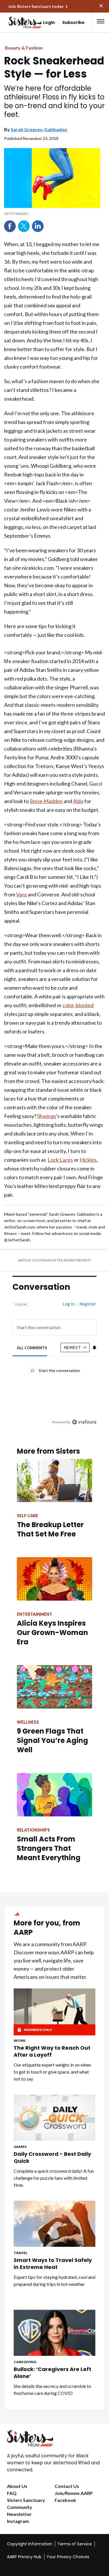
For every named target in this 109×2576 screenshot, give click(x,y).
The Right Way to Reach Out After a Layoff (52, 2051)
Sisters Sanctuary (26, 2500)
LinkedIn (38, 226)
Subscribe (73, 22)
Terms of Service (75, 2544)
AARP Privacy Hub (24, 2557)
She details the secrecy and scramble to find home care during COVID (52, 2390)
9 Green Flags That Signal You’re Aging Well (52, 1740)
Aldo (78, 801)
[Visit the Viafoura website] (84, 1422)
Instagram (18, 2521)
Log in (69, 1304)
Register (88, 1304)
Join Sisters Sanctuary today (36, 6)
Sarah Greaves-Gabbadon (39, 129)
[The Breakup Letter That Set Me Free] (54, 1481)
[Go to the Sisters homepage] (14, 22)
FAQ (12, 2493)
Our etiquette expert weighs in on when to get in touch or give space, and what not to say (52, 2072)
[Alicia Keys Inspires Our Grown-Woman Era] (54, 1579)
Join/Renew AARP (74, 2493)
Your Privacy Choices (68, 2557)
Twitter (24, 226)
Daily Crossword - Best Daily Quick (52, 2158)
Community (20, 2507)
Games (20, 2147)
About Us (17, 2486)
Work (20, 2040)
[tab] (32, 1348)
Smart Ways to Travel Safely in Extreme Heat (53, 2264)
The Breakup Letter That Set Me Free (50, 1529)
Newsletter (19, 2514)
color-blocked (78, 1005)
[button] (101, 21)
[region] (54, 1360)
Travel (21, 2253)
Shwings (47, 1116)
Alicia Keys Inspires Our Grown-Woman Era (52, 1633)
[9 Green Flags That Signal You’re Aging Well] (54, 1687)
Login (49, 22)
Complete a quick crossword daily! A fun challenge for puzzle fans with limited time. (54, 2178)
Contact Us (67, 2486)
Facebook (10, 226)
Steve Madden (46, 801)
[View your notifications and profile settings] (94, 1347)
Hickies (88, 1160)
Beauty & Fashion (24, 48)
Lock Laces (60, 1160)
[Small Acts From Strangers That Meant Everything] (54, 1795)
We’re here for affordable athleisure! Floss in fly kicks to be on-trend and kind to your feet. (54, 101)
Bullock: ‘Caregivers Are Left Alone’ (52, 2373)
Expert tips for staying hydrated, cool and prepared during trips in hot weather (54, 2280)
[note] (52, 214)
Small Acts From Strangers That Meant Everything (49, 1848)
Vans (22, 894)
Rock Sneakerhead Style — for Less (54, 67)
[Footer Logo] (54, 2438)
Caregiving (25, 2362)
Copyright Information (30, 2544)
